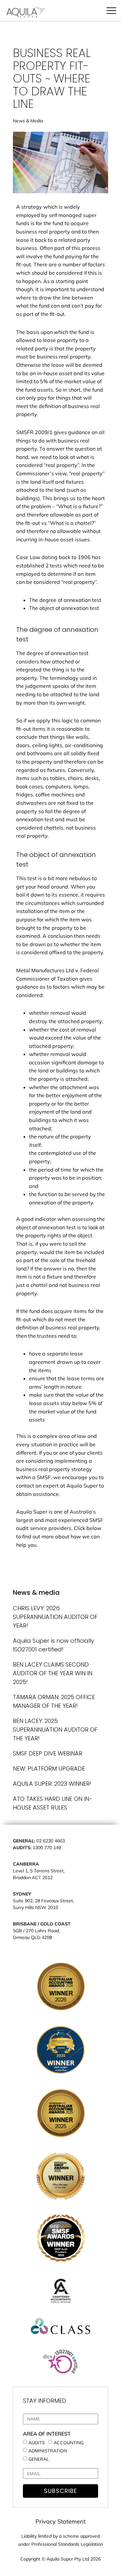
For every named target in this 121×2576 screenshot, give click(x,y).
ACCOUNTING (69, 2442)
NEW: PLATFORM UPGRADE (49, 1768)
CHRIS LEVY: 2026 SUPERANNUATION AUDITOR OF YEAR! (55, 1617)
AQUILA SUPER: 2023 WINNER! (52, 1784)
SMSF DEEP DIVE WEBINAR (48, 1753)
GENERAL (39, 2459)
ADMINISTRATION (48, 2451)
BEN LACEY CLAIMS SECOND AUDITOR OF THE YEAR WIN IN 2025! (53, 1673)
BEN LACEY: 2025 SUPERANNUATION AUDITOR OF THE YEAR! (55, 1730)
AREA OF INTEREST (47, 2434)
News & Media (28, 121)
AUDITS (37, 2442)
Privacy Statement (60, 2521)
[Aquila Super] (26, 13)
